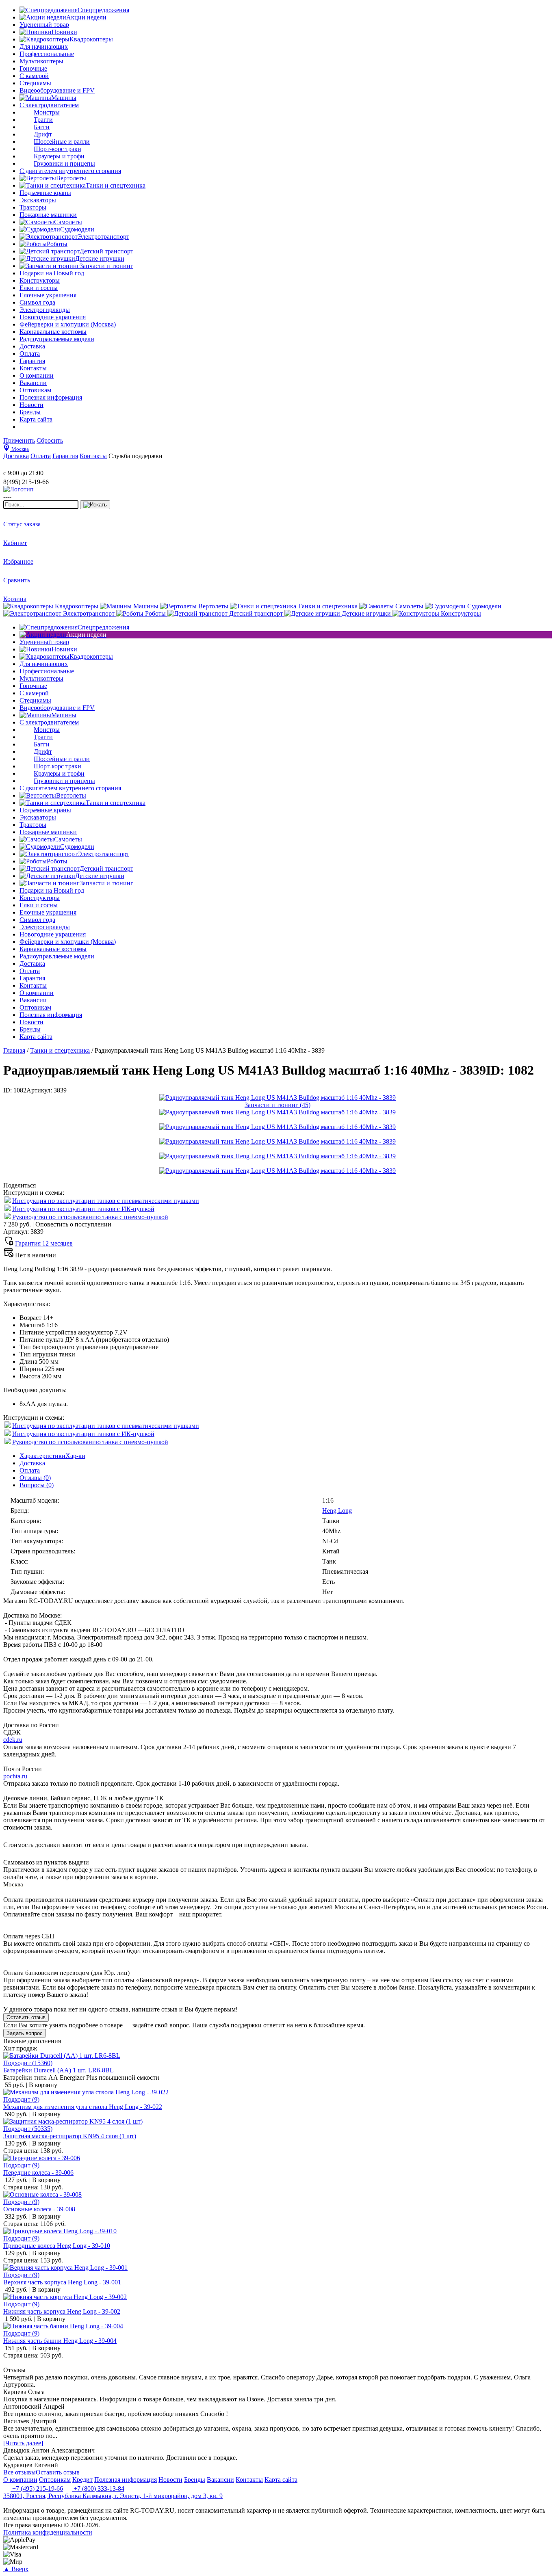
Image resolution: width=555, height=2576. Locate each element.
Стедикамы (35, 83)
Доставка (32, 1463)
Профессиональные (47, 54)
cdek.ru (13, 1740)
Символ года (37, 302)
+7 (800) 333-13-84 (98, 2488)
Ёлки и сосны (39, 288)
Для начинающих (44, 47)
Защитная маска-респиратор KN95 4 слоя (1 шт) (70, 2136)
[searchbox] (41, 505)
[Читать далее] (23, 2443)
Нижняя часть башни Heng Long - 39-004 (60, 2341)
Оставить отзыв (26, 2017)
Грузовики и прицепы (64, 163)
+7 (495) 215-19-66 (37, 2488)
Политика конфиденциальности (48, 2532)
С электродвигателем (49, 105)
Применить (19, 440)
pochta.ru (15, 1776)
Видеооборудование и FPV (57, 90)
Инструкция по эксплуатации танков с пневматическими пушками (106, 1201)
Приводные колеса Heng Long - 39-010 (57, 2246)
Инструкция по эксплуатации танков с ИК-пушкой (83, 1209)
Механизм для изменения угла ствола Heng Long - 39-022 (83, 2107)
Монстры (47, 112)
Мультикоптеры (41, 61)
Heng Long (337, 1511)
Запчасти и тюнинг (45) (277, 1105)
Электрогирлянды (45, 310)
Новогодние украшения (53, 317)
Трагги (43, 120)
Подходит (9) (21, 2099)
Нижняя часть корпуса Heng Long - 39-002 (62, 2311)
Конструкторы (40, 280)
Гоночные (33, 68)
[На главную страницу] (28, 466)
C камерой (34, 76)
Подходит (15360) (28, 2063)
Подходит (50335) (28, 2129)
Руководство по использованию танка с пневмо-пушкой (90, 1217)
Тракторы (33, 207)
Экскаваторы (38, 200)
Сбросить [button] (50, 440)
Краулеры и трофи (59, 156)
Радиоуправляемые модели (57, 339)
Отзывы (35, 1478)
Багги (42, 127)
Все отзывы (20, 2472)
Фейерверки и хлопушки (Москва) (68, 324)
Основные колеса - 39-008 (39, 2209)
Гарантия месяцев (44, 1243)
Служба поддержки (135, 456)
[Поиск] (95, 505)
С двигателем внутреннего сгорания (70, 171)
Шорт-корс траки (57, 149)
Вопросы (37, 1485)
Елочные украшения (48, 295)
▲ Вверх (16, 2569)
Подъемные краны (45, 193)
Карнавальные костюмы (53, 332)
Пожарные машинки (48, 215)
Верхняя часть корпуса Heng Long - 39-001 (62, 2282)
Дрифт (43, 134)
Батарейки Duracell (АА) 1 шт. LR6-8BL (59, 2070)
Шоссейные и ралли (62, 142)
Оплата (30, 1470)
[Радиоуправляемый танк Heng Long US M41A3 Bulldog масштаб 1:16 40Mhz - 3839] (277, 1098)
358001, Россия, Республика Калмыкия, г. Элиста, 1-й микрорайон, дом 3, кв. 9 (113, 2496)
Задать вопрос (25, 2033)
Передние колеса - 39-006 (38, 2173)
